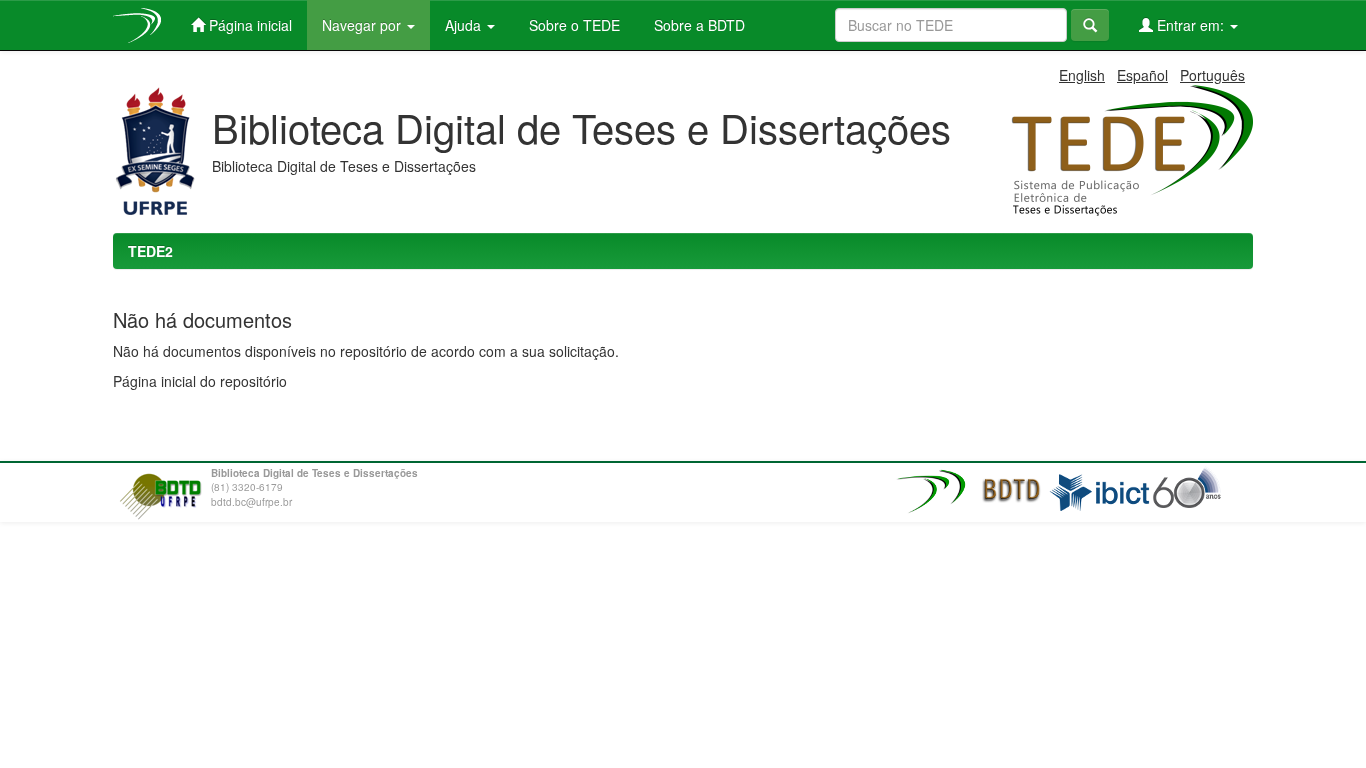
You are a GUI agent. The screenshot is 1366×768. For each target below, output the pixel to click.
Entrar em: (1190, 25)
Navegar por (363, 25)
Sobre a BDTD (697, 25)
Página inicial (248, 25)
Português (1212, 75)
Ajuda (465, 25)
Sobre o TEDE (572, 25)
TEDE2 (150, 251)
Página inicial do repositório (200, 381)
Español (1142, 75)
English (1082, 75)
